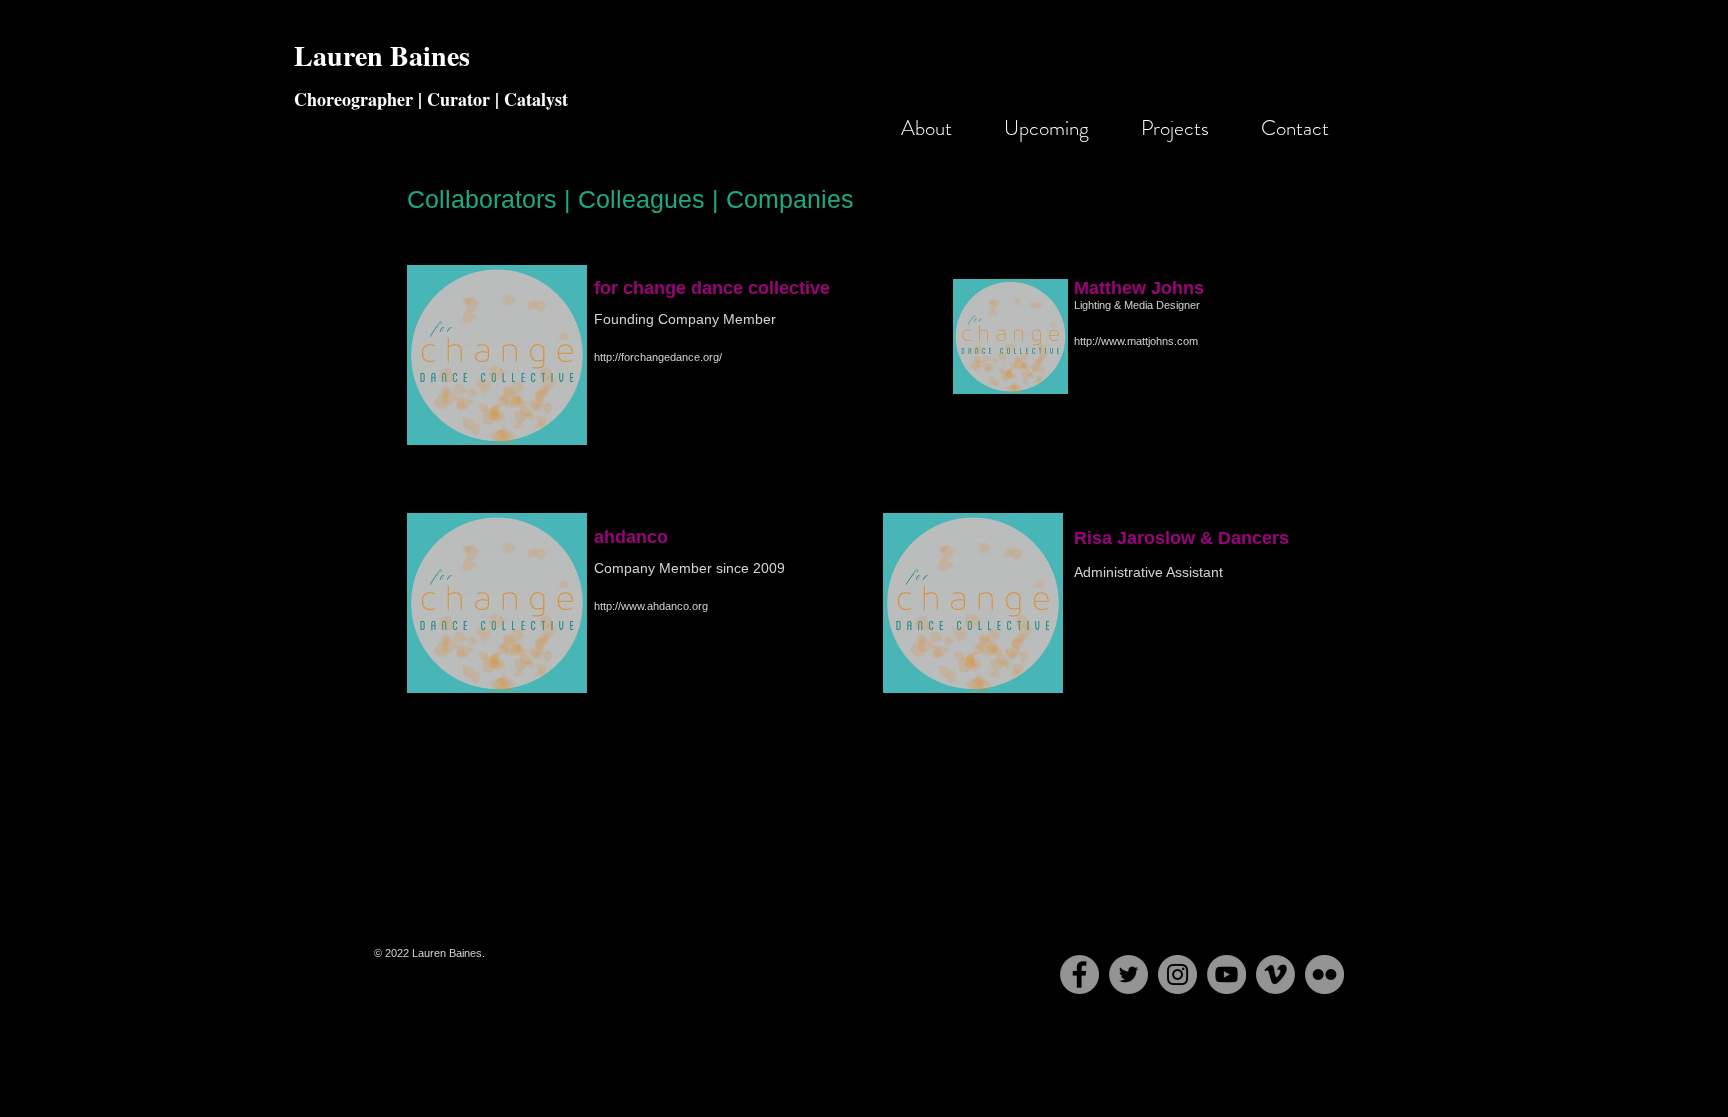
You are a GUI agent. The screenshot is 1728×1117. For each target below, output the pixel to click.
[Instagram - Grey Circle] (1177, 974)
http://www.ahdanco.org (651, 606)
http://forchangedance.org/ (658, 357)
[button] (1166, 128)
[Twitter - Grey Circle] (1128, 974)
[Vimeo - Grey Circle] (1275, 974)
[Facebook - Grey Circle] (1079, 974)
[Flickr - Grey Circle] (1324, 974)
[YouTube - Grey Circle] (1226, 974)
